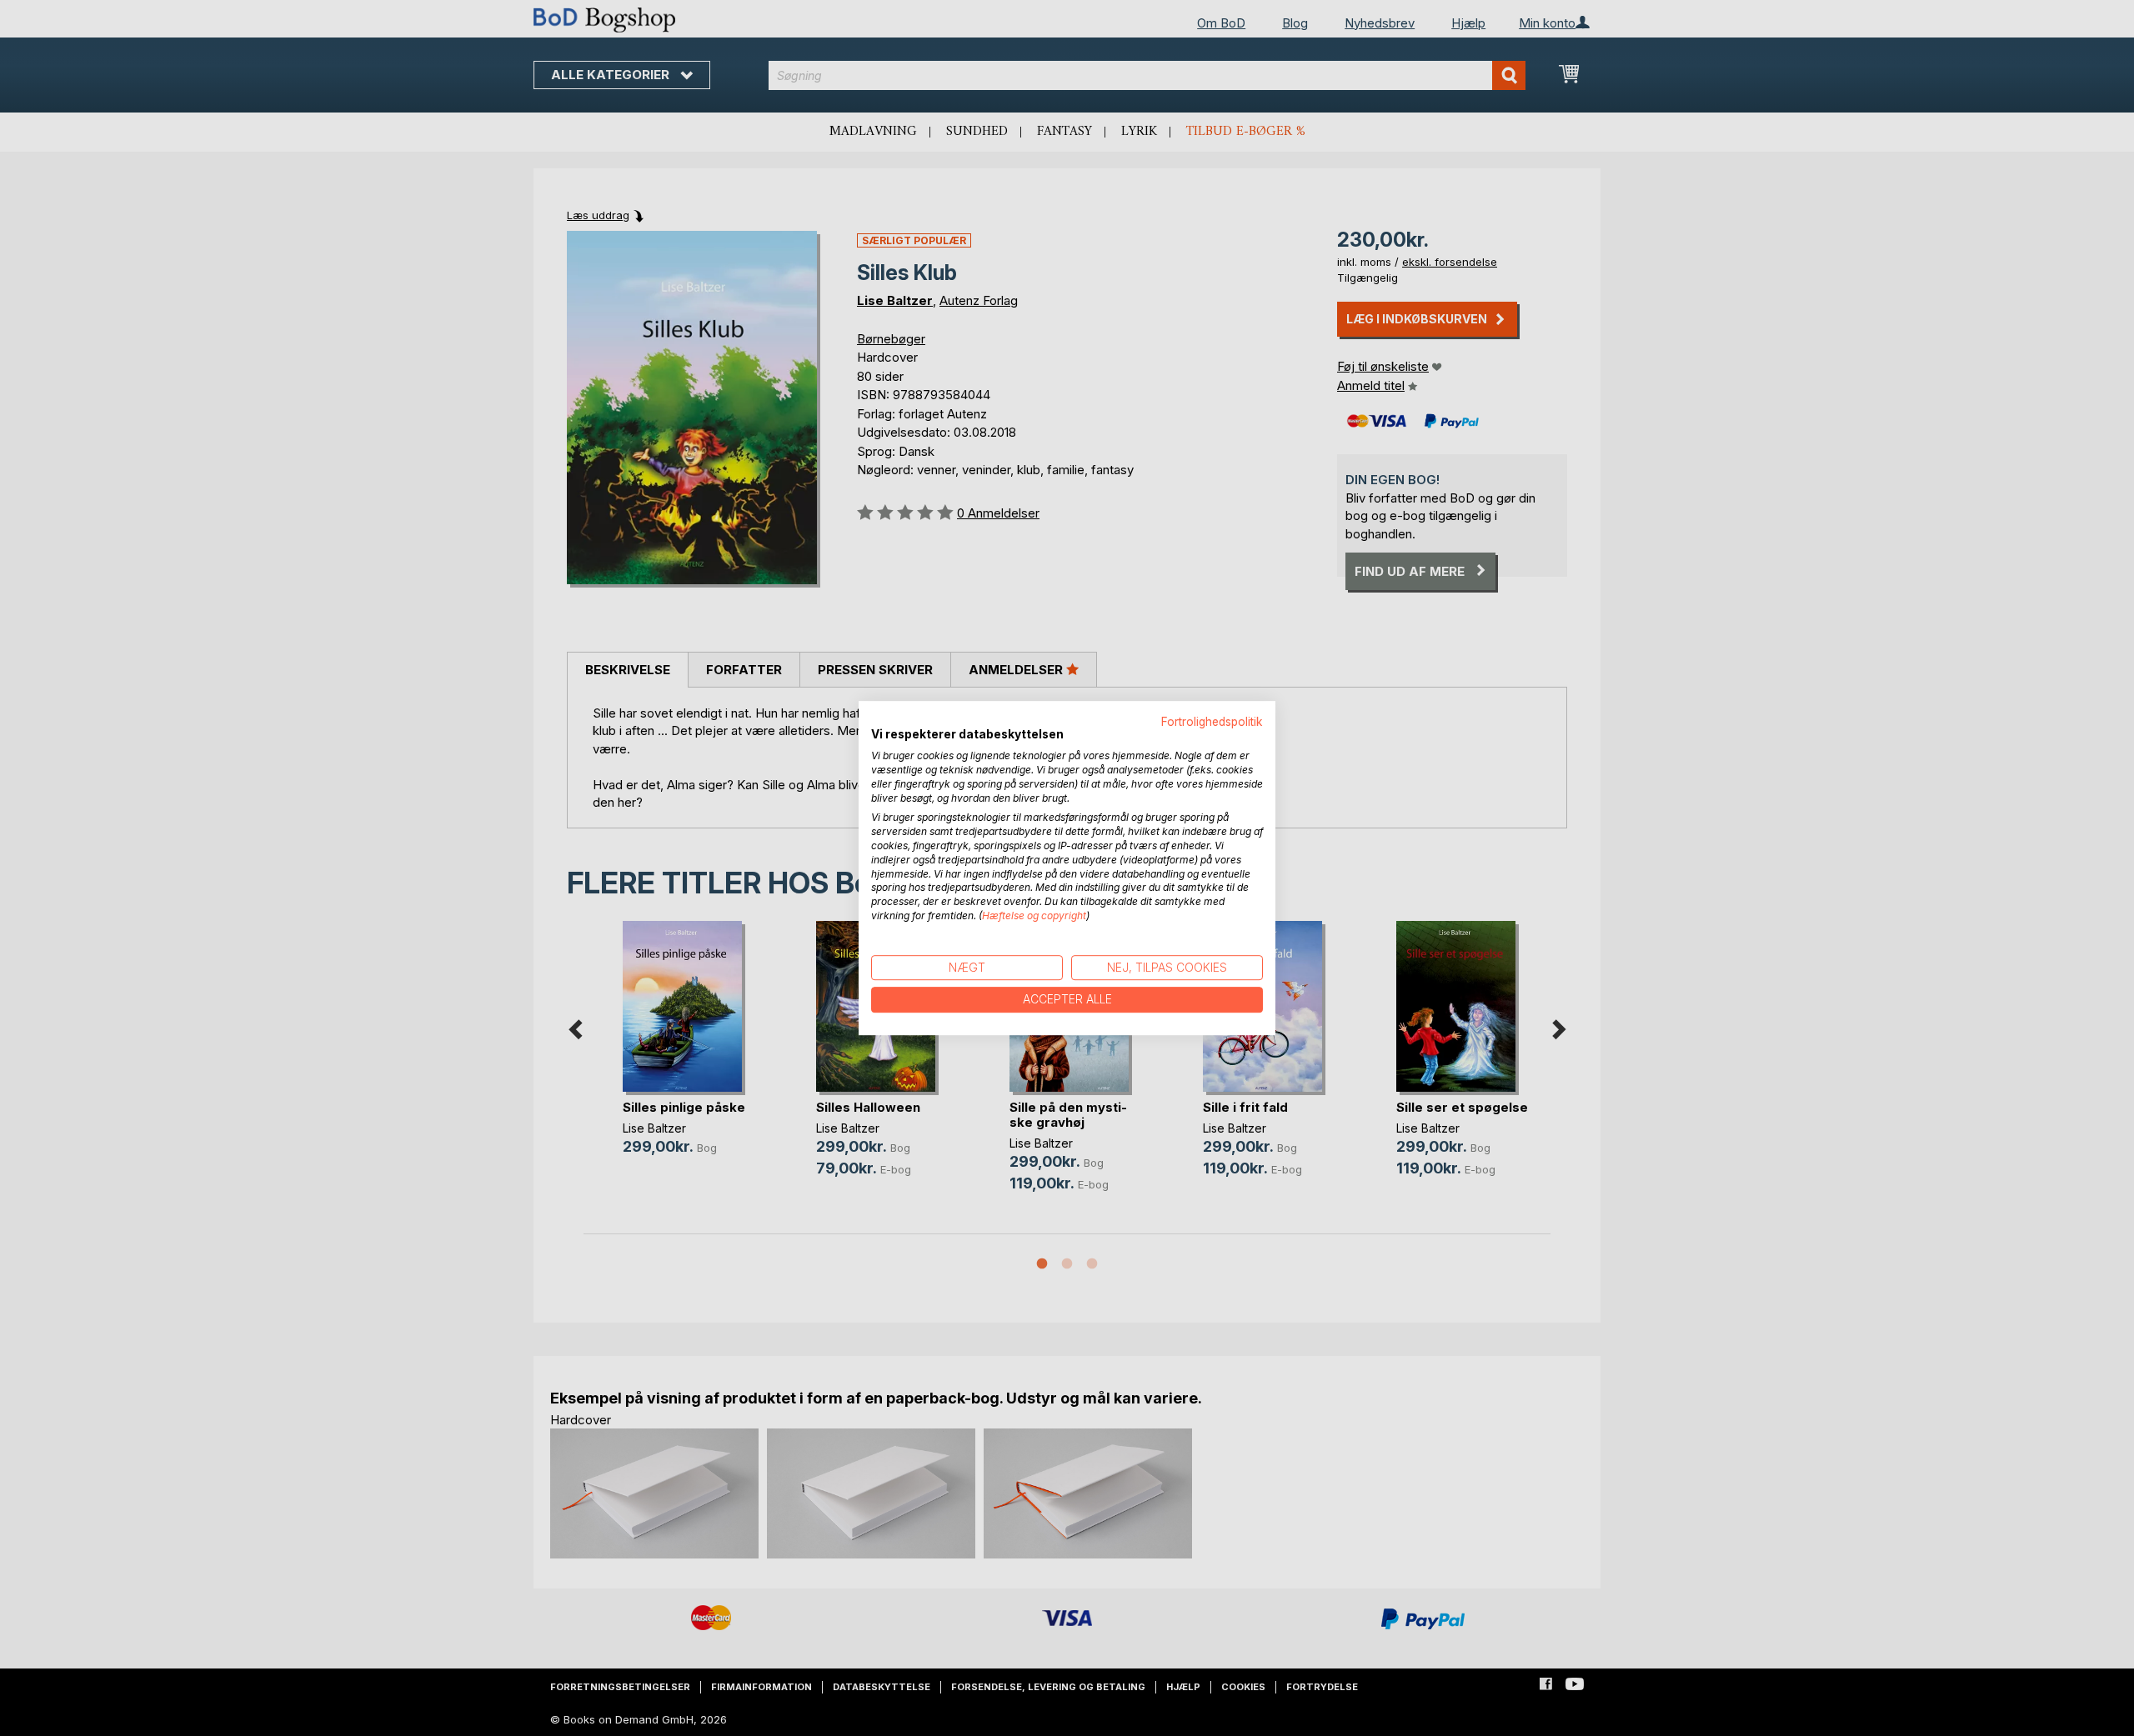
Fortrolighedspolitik (1212, 722)
